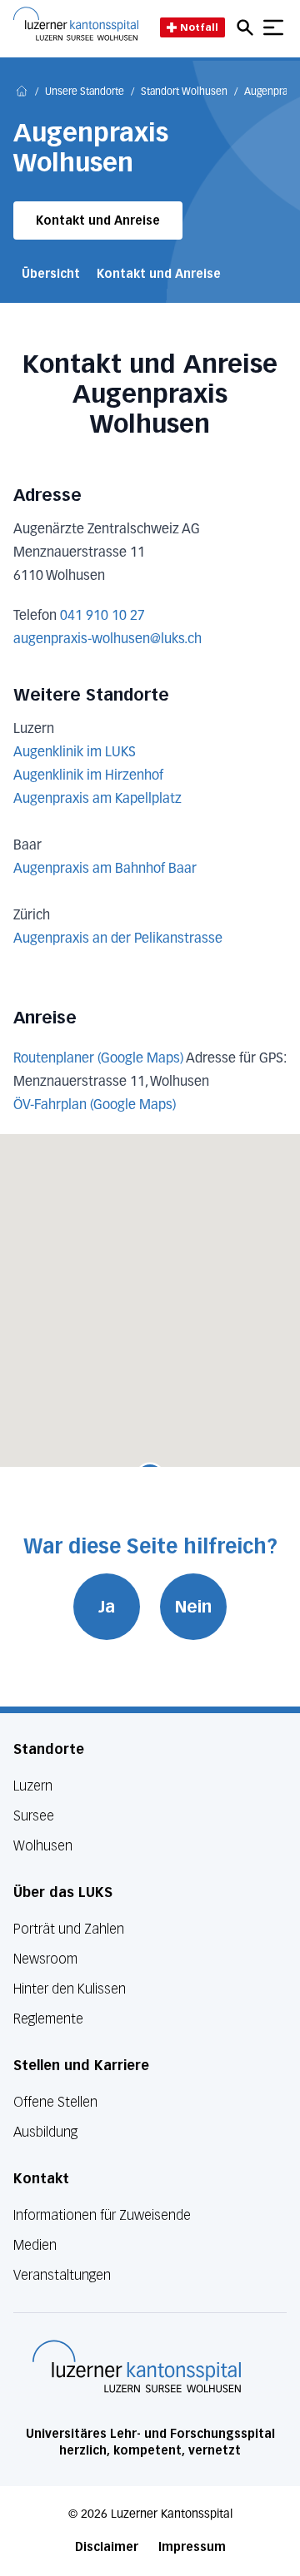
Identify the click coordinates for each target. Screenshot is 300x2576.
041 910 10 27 (102, 617)
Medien (35, 2245)
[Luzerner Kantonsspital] (137, 2366)
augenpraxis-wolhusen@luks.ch (107, 640)
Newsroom (45, 1959)
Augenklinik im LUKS (75, 753)
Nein (193, 1607)
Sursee (34, 1816)
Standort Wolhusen (184, 92)
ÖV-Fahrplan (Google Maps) (95, 1106)
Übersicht (51, 274)
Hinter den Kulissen (70, 1989)
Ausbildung (45, 2132)
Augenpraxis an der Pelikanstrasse (118, 939)
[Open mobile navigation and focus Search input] (247, 27)
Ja (107, 1607)
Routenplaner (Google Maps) (98, 1059)
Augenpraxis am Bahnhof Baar (105, 869)
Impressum (192, 2547)
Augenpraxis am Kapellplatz (97, 800)
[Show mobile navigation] (273, 27)
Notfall (199, 27)
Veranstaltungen (62, 2275)
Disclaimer (107, 2547)
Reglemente (48, 2019)
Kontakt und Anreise (98, 221)
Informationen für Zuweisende (102, 2215)
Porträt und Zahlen (69, 1929)
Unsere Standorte (85, 92)
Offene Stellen (55, 2102)
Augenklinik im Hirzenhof (88, 776)
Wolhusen (43, 1846)
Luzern (33, 1786)
